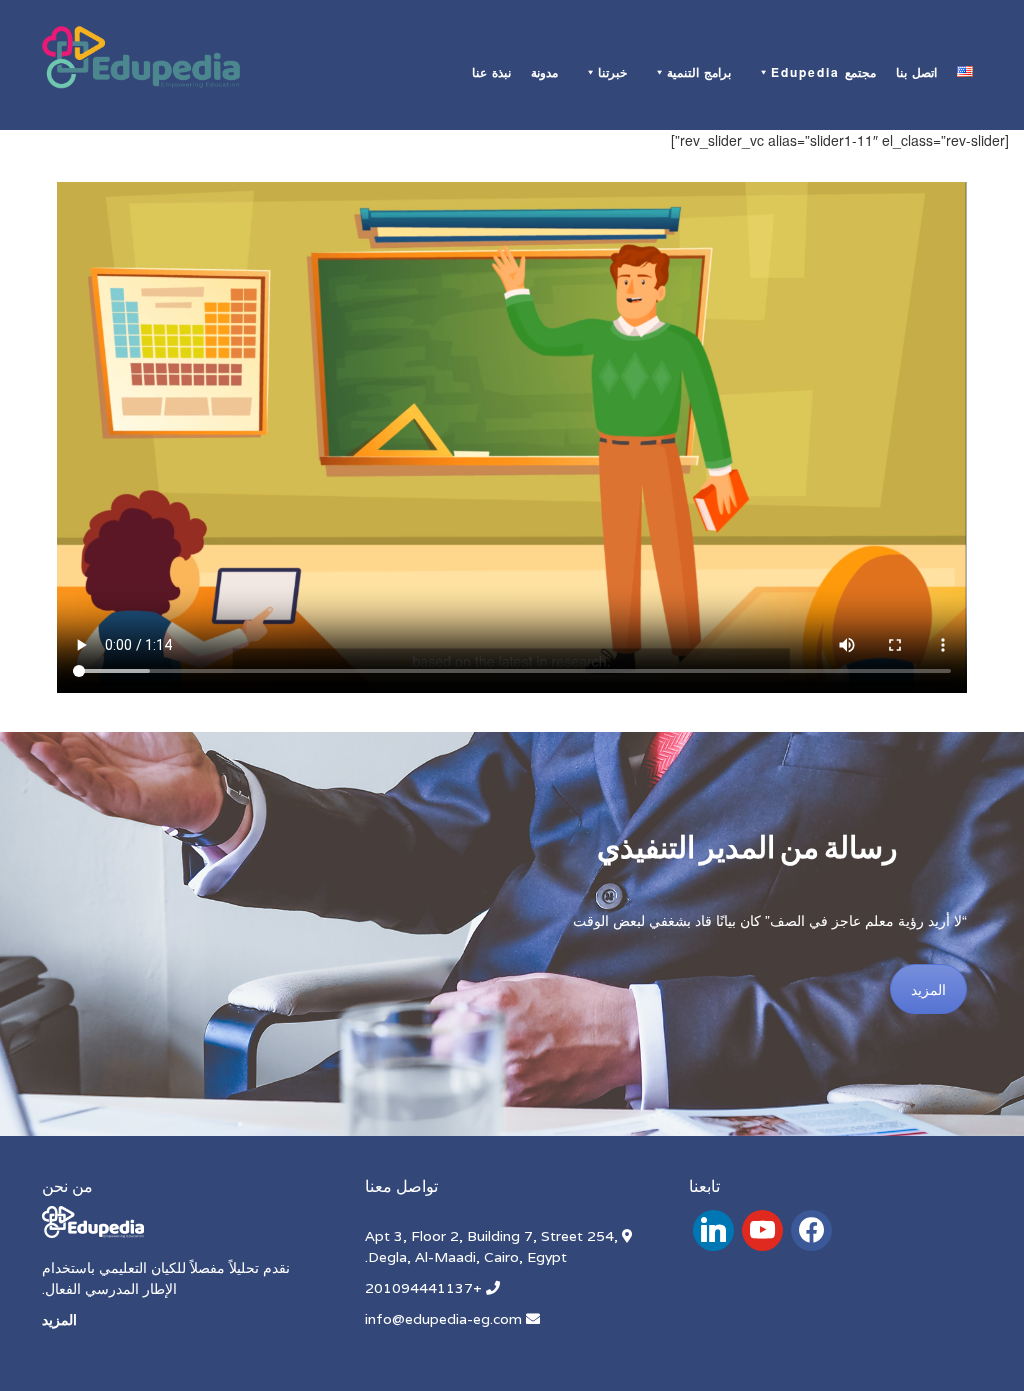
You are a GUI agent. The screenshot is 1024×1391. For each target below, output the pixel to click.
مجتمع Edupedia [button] (823, 72)
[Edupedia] (141, 58)
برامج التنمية (699, 72)
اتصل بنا (916, 72)
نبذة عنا (491, 72)
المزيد (928, 989)
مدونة (544, 72)
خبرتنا (612, 72)
